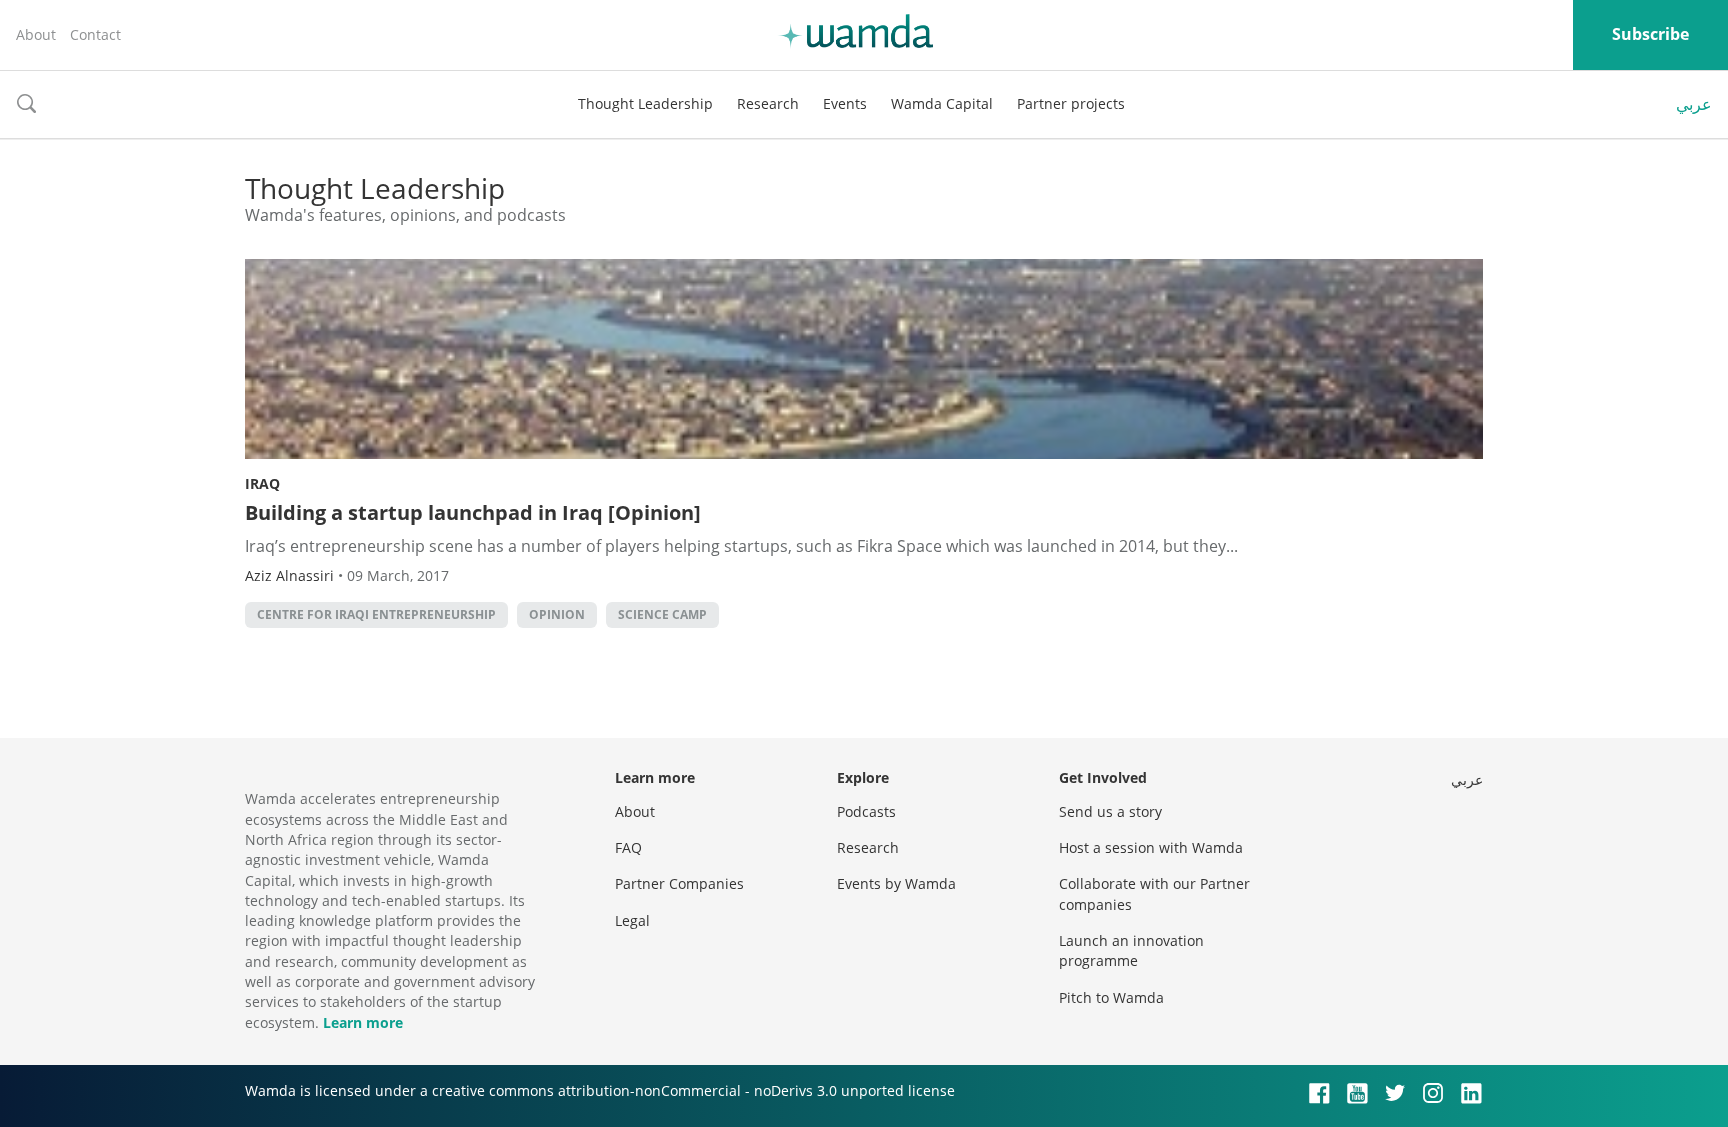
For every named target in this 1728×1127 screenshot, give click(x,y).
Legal (632, 920)
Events (845, 103)
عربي (1694, 104)
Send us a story (1110, 811)
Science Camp (662, 614)
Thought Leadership (645, 103)
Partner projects (1071, 103)
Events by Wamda (896, 883)
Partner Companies (679, 883)
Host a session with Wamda (1151, 847)
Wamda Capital (942, 103)
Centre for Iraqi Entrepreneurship (376, 614)
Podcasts (866, 811)
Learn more (363, 1022)
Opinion (557, 614)
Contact (95, 34)
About (36, 34)
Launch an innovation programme (1131, 950)
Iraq (262, 483)
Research (768, 103)
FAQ (628, 847)
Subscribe (1650, 34)
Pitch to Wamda (1111, 997)
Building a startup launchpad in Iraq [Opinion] (473, 512)
